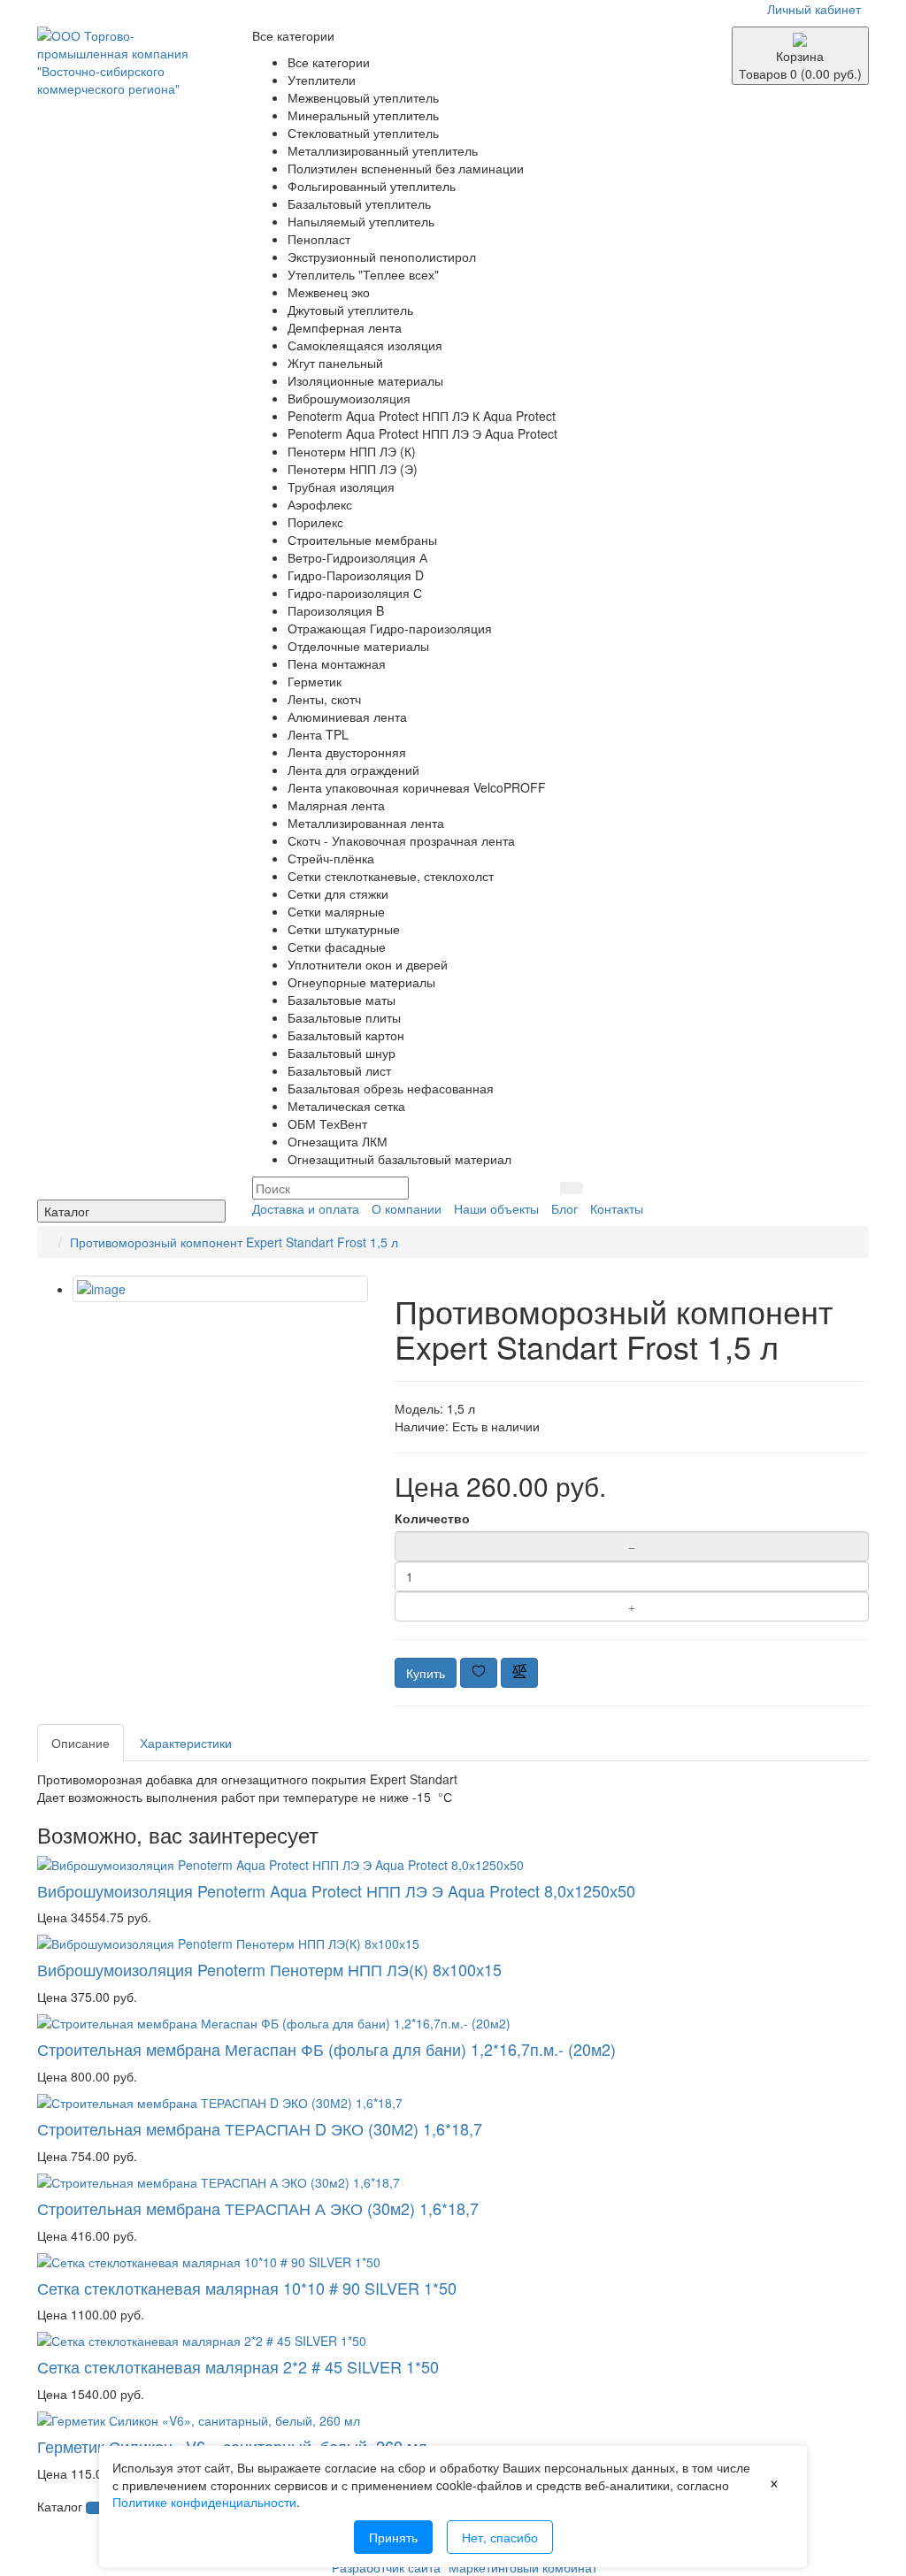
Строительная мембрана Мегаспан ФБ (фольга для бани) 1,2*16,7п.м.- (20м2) (326, 2049)
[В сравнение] (519, 1673)
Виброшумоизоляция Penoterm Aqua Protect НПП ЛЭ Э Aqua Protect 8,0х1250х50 (336, 1890)
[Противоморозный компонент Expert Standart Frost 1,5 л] (220, 1289)
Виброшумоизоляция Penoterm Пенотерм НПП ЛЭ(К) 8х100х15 (269, 1969)
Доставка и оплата (306, 1208)
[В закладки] (479, 1673)
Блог (564, 1208)
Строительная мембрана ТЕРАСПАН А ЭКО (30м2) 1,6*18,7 (258, 2208)
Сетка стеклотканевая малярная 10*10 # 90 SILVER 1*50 (247, 2288)
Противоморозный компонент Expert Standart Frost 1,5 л (234, 1242)
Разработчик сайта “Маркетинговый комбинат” (467, 2567)
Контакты (617, 1208)
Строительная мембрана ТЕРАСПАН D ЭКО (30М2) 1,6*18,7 (260, 2128)
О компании (407, 1208)
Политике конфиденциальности (204, 2502)
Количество (432, 1518)
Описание (81, 1743)
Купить (426, 1673)
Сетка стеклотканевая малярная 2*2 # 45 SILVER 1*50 (238, 2366)
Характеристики (186, 1743)
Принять (393, 2537)
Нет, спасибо (500, 2537)
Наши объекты (496, 1208)
